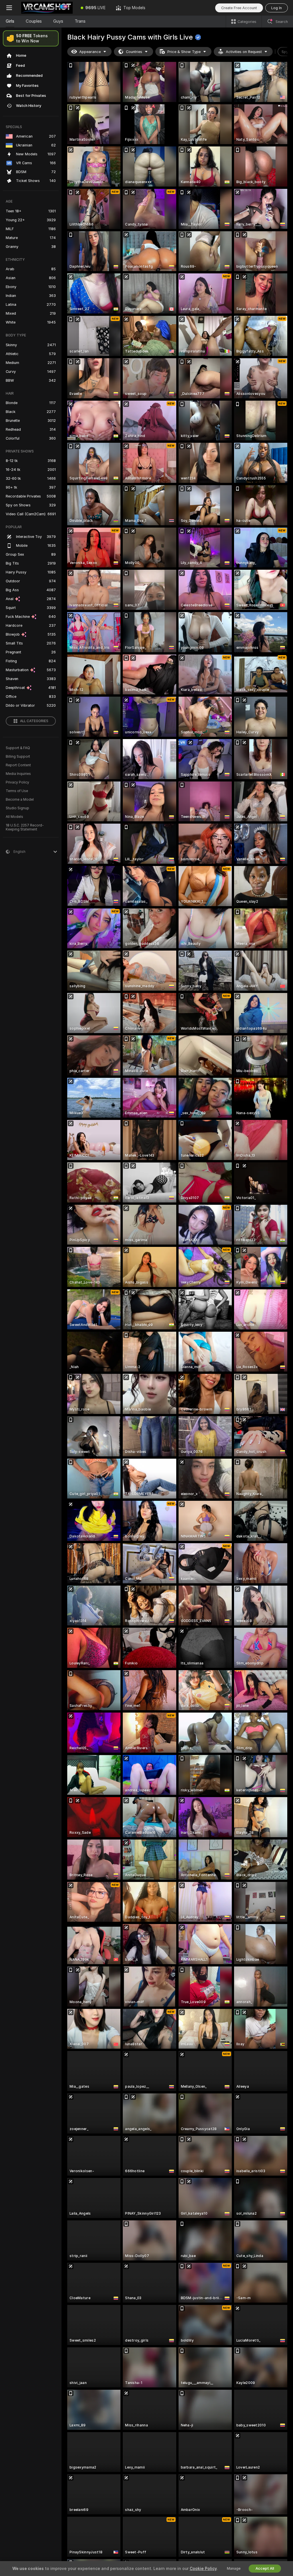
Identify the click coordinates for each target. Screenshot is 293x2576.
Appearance (90, 52)
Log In (277, 8)
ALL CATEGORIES (34, 721)
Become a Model (20, 800)
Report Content (18, 765)
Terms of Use (17, 791)
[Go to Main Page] (47, 8)
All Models (14, 817)
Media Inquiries (18, 774)
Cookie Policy (203, 2569)
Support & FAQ (18, 748)
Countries (134, 52)
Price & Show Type (184, 52)
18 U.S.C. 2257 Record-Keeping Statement (25, 827)
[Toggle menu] (9, 8)
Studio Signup (17, 808)
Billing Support (18, 757)
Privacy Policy (17, 782)
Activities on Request (244, 52)
